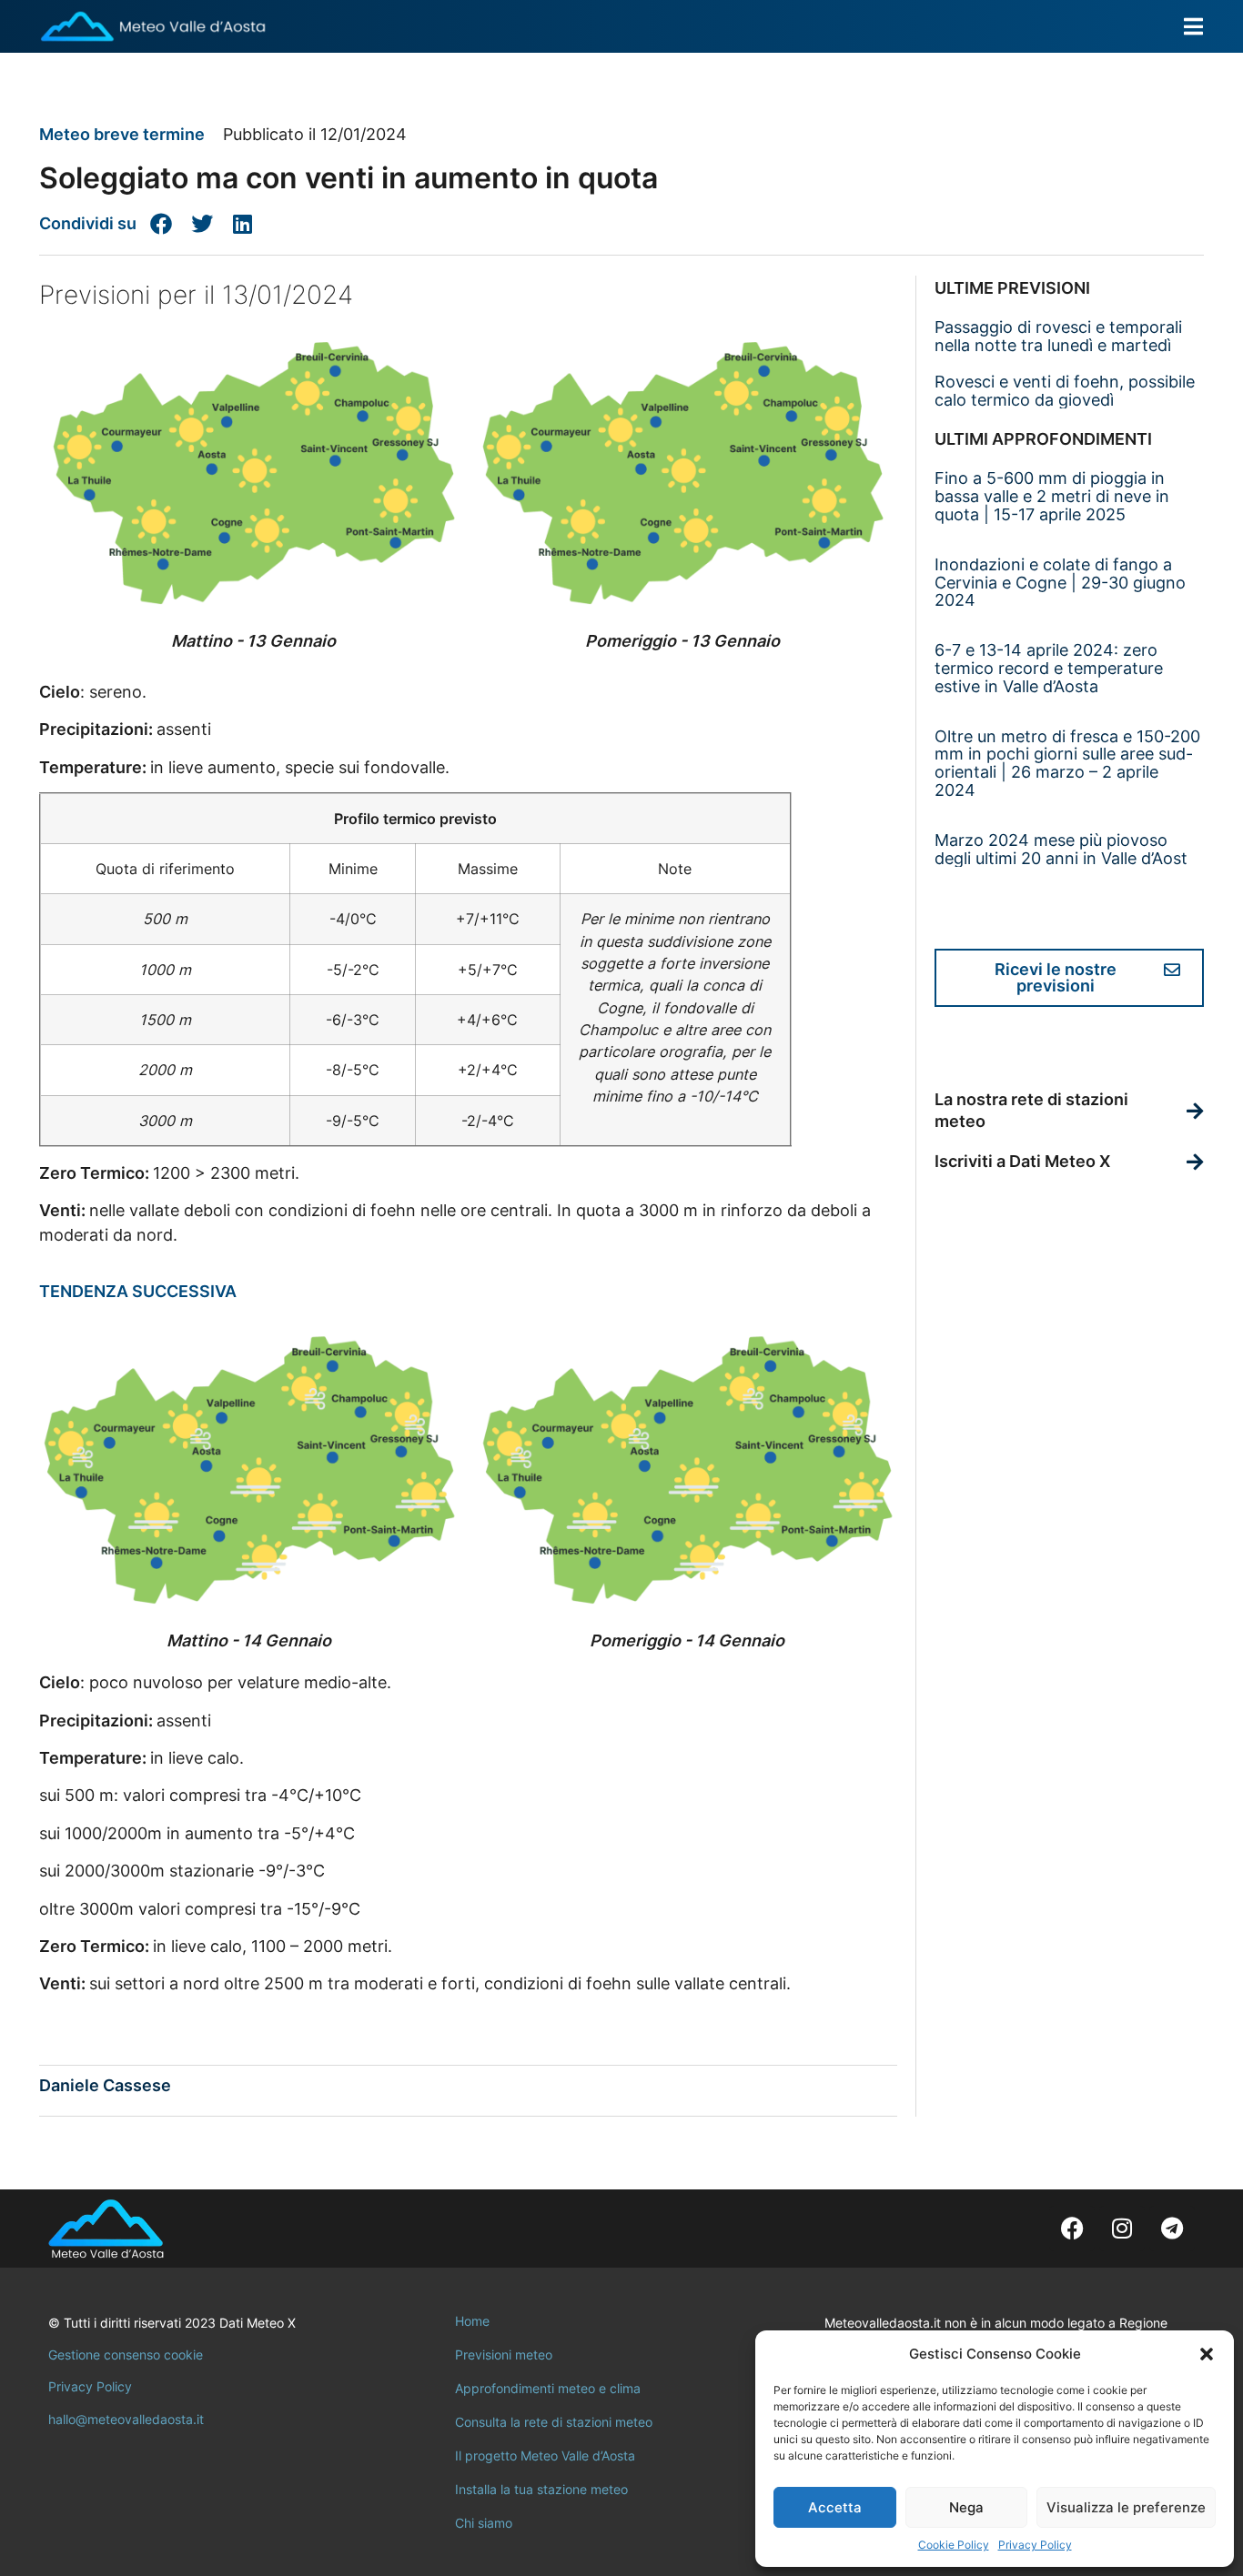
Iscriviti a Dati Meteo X (1022, 1161)
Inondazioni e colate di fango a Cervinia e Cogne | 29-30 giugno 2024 (1060, 583)
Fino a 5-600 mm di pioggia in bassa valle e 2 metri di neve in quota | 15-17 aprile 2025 (1052, 496)
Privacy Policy (1035, 2545)
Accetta (835, 2507)
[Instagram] (1122, 2229)
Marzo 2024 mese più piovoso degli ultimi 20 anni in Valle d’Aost (1061, 849)
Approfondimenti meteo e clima (548, 2388)
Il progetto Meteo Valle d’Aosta (545, 2455)
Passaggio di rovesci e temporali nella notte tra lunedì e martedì (1058, 336)
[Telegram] (1172, 2229)
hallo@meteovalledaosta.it (126, 2419)
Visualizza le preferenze (1126, 2507)
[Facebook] (1072, 2229)
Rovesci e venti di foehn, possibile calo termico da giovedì (1065, 391)
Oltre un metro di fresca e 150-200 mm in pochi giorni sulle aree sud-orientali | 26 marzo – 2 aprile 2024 (1067, 763)
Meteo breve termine (122, 134)
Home (472, 2321)
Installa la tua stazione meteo (541, 2489)
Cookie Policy (954, 2545)
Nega (966, 2507)
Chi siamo (484, 2523)
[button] (1207, 2354)
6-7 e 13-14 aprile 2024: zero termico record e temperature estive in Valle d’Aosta (1049, 668)
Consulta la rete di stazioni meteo (554, 2422)
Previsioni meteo (504, 2355)
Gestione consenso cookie (126, 2355)
